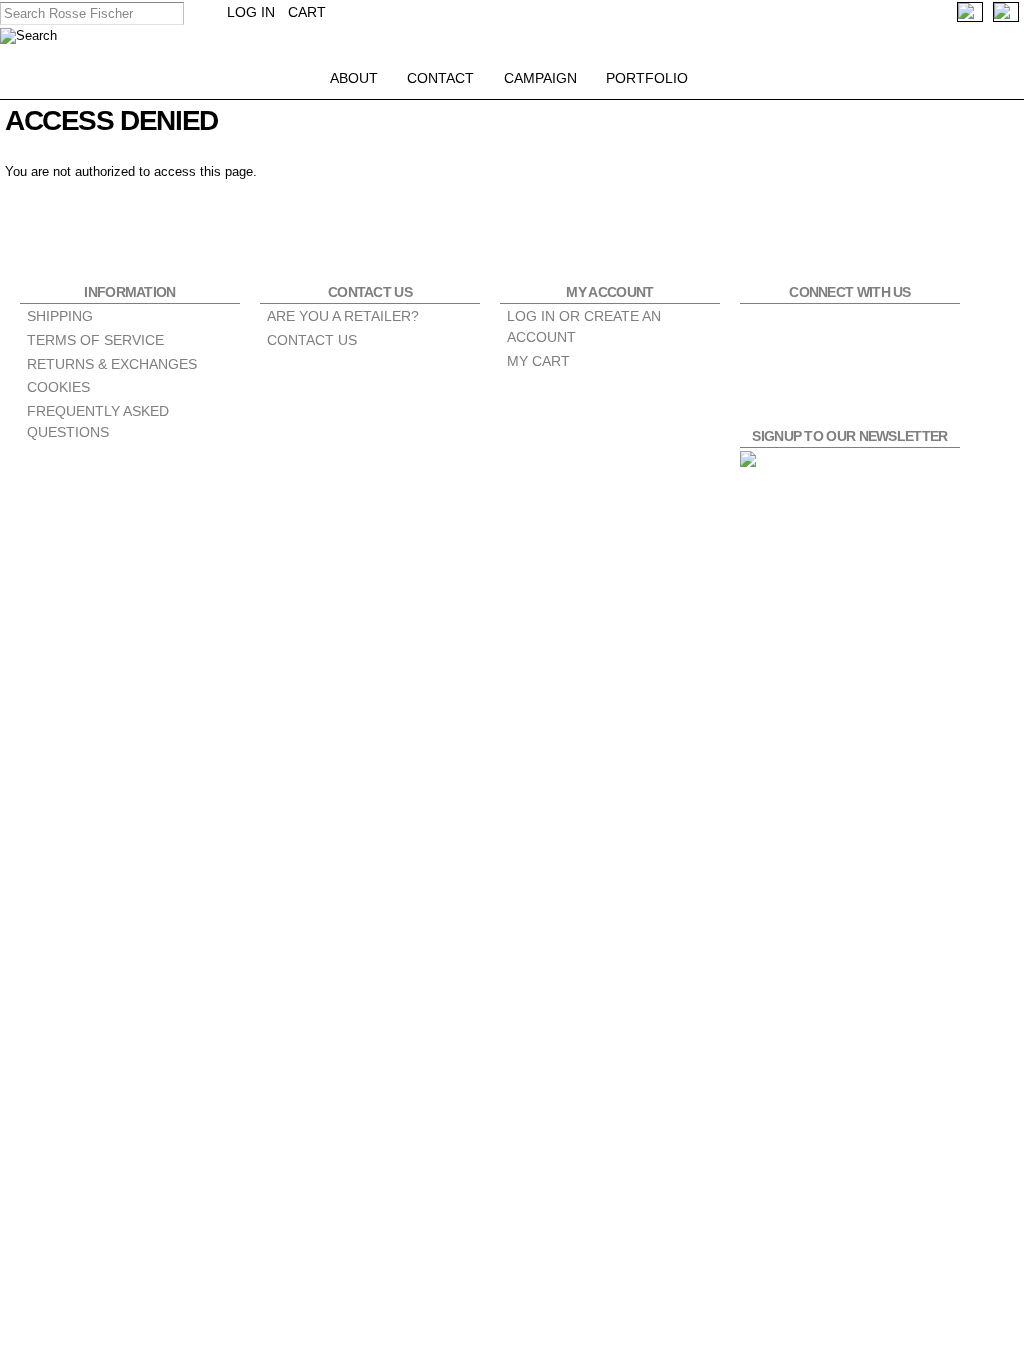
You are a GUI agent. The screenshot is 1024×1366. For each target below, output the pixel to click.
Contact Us (312, 340)
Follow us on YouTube (926, 331)
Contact (440, 78)
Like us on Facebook (767, 331)
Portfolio (647, 78)
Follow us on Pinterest (873, 331)
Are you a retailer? (343, 316)
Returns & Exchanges (112, 364)
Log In (251, 12)
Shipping (60, 316)
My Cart (538, 361)
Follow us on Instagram (820, 331)
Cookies (58, 387)
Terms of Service (95, 340)
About (354, 78)
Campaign (540, 78)
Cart (307, 12)
